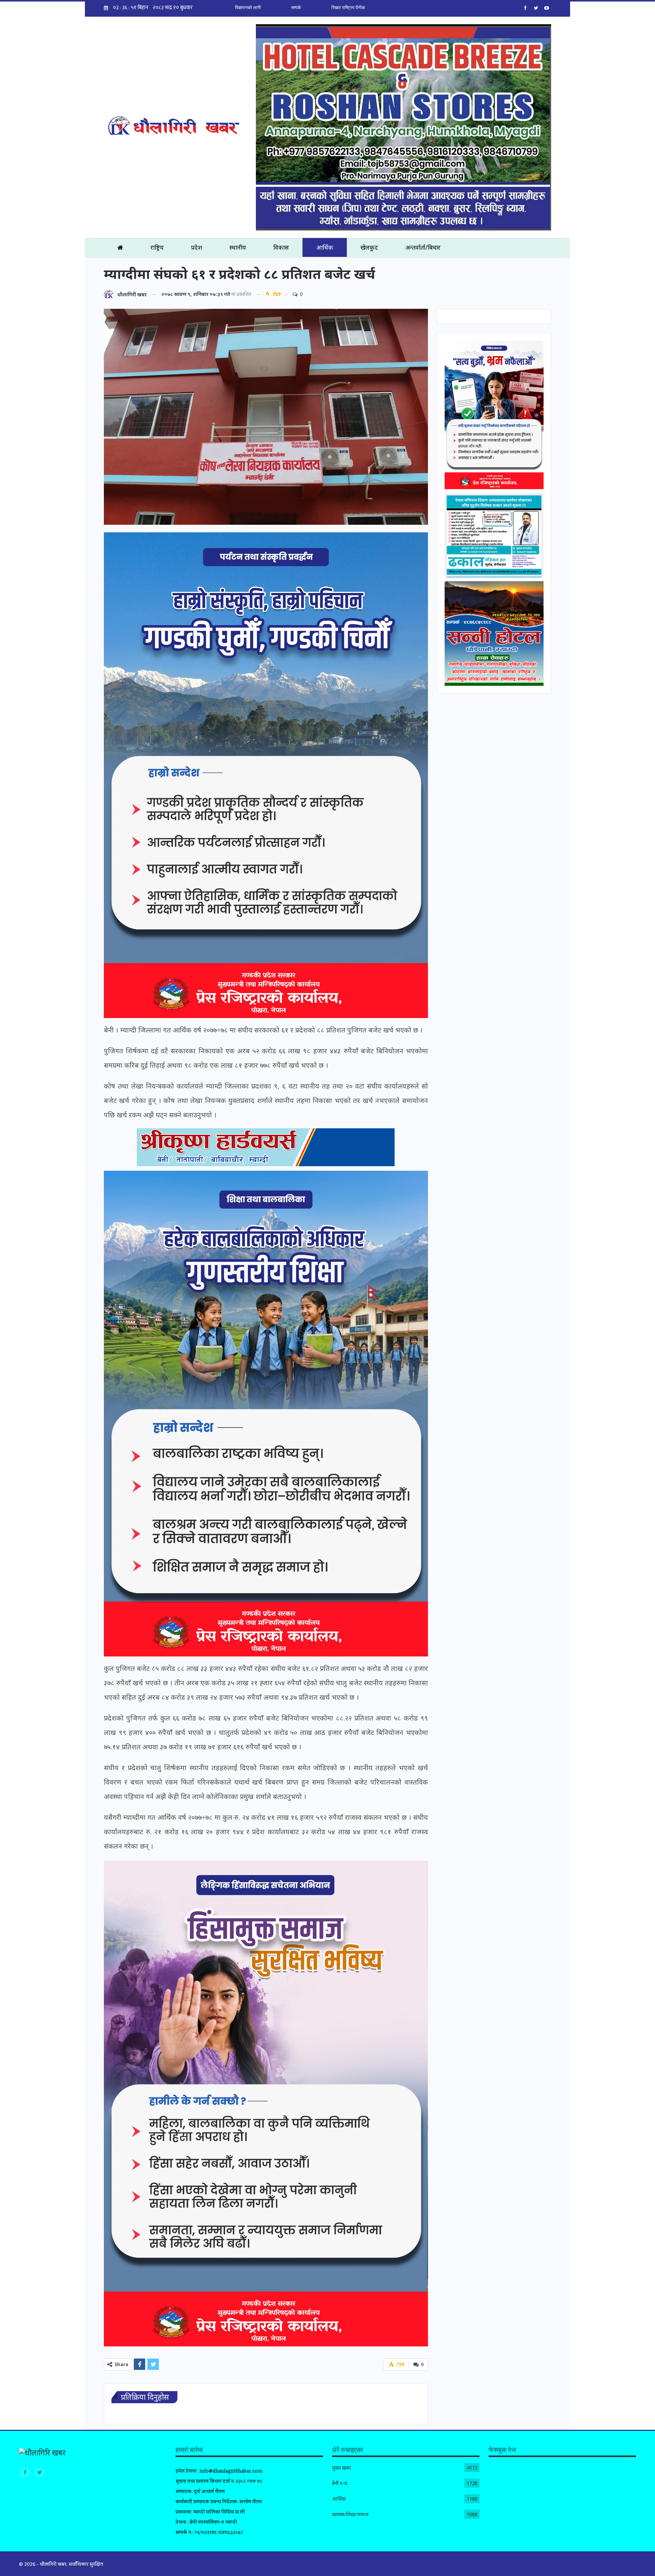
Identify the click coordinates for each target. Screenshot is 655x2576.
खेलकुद (369, 247)
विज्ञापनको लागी (248, 8)
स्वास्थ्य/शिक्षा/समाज (350, 2514)
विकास (281, 247)
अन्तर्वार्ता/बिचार (423, 247)
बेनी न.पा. (340, 2483)
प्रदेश (197, 247)
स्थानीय (238, 247)
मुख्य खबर (342, 2468)
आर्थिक (325, 247)
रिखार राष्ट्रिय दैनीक (348, 8)
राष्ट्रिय (157, 247)
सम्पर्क (296, 8)
